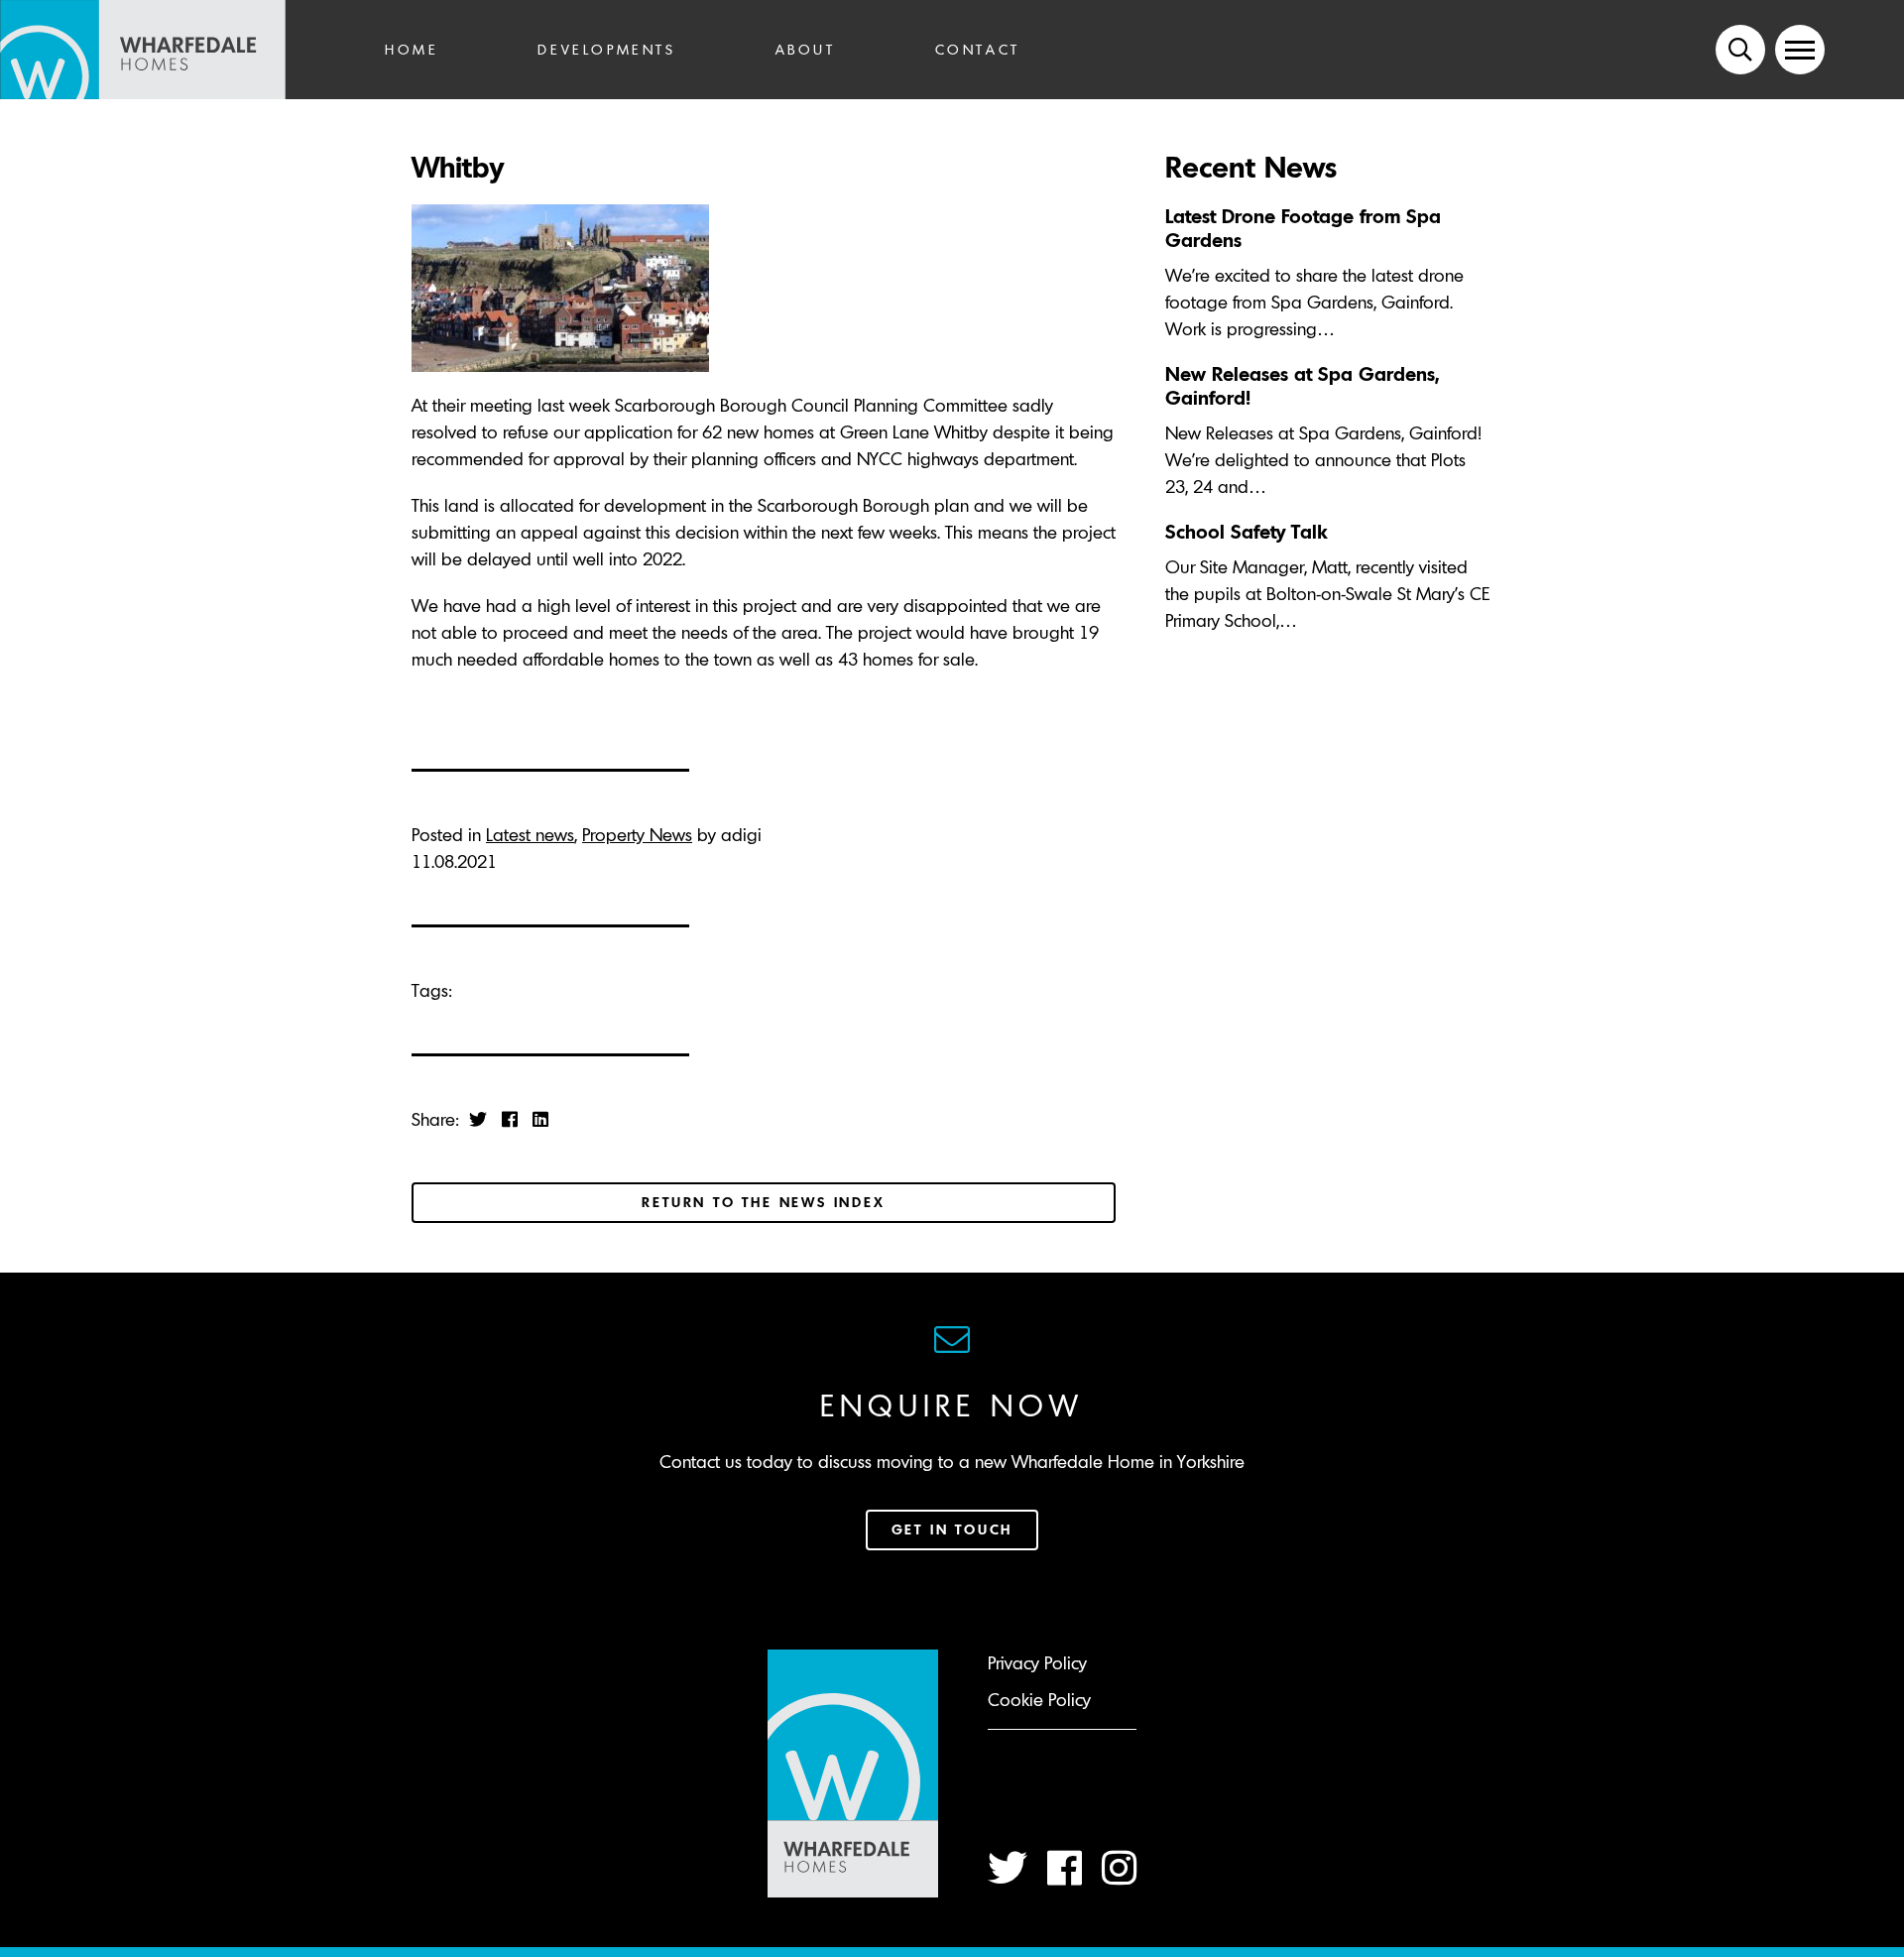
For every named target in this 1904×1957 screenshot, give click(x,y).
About (806, 50)
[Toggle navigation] (1800, 50)
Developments (606, 50)
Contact (978, 50)
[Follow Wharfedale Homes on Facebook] (1065, 1868)
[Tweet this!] (478, 1119)
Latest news (530, 835)
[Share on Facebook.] (510, 1119)
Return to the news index (763, 1202)
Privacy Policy (1037, 1663)
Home (412, 50)
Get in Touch (952, 1529)
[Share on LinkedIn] (540, 1119)
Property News (637, 835)
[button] (1740, 50)
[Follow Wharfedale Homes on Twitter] (1008, 1868)
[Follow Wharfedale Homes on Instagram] (1119, 1868)
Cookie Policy (1039, 1700)
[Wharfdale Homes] (168, 50)
